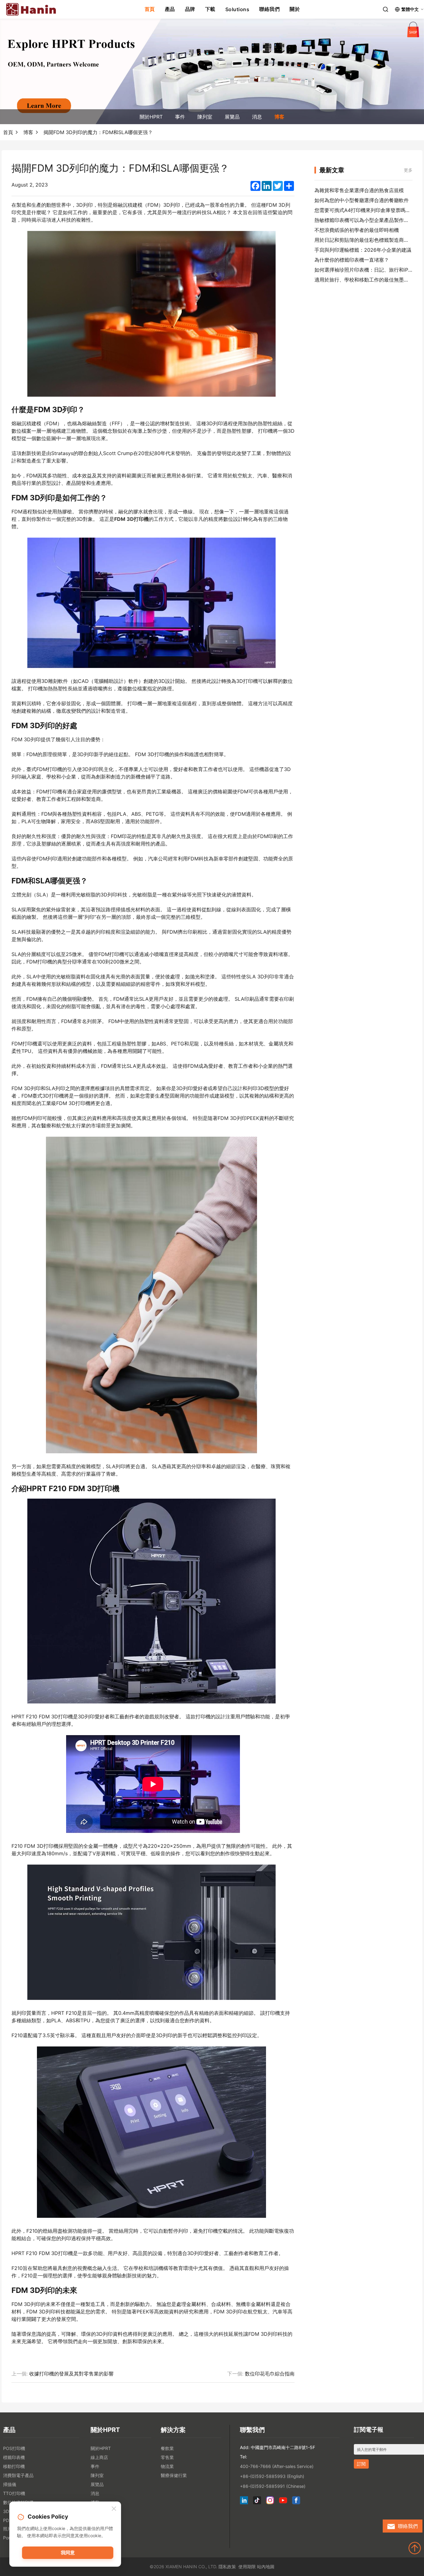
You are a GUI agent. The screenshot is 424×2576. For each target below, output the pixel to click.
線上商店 (99, 2457)
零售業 (167, 2457)
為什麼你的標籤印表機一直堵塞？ (352, 260)
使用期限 (247, 2567)
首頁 (150, 9)
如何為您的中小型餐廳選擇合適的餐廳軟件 (362, 200)
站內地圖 (266, 2567)
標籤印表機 (14, 2457)
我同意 (68, 2553)
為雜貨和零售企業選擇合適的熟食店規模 (359, 190)
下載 (210, 9)
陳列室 (205, 117)
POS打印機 (14, 2448)
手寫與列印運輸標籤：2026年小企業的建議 (363, 250)
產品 (170, 9)
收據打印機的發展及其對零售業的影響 (71, 2374)
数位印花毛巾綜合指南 (270, 2374)
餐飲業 (167, 2448)
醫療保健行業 (174, 2475)
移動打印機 (14, 2466)
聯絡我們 (269, 9)
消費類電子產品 (18, 2475)
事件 (180, 117)
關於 (295, 9)
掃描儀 (10, 2484)
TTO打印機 (14, 2493)
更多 (408, 170)
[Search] (386, 9)
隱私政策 (227, 2567)
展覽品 (232, 117)
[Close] (114, 2509)
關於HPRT (151, 117)
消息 (257, 117)
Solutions (237, 9)
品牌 (190, 9)
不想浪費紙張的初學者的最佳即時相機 (357, 230)
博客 (279, 117)
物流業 (167, 2466)
